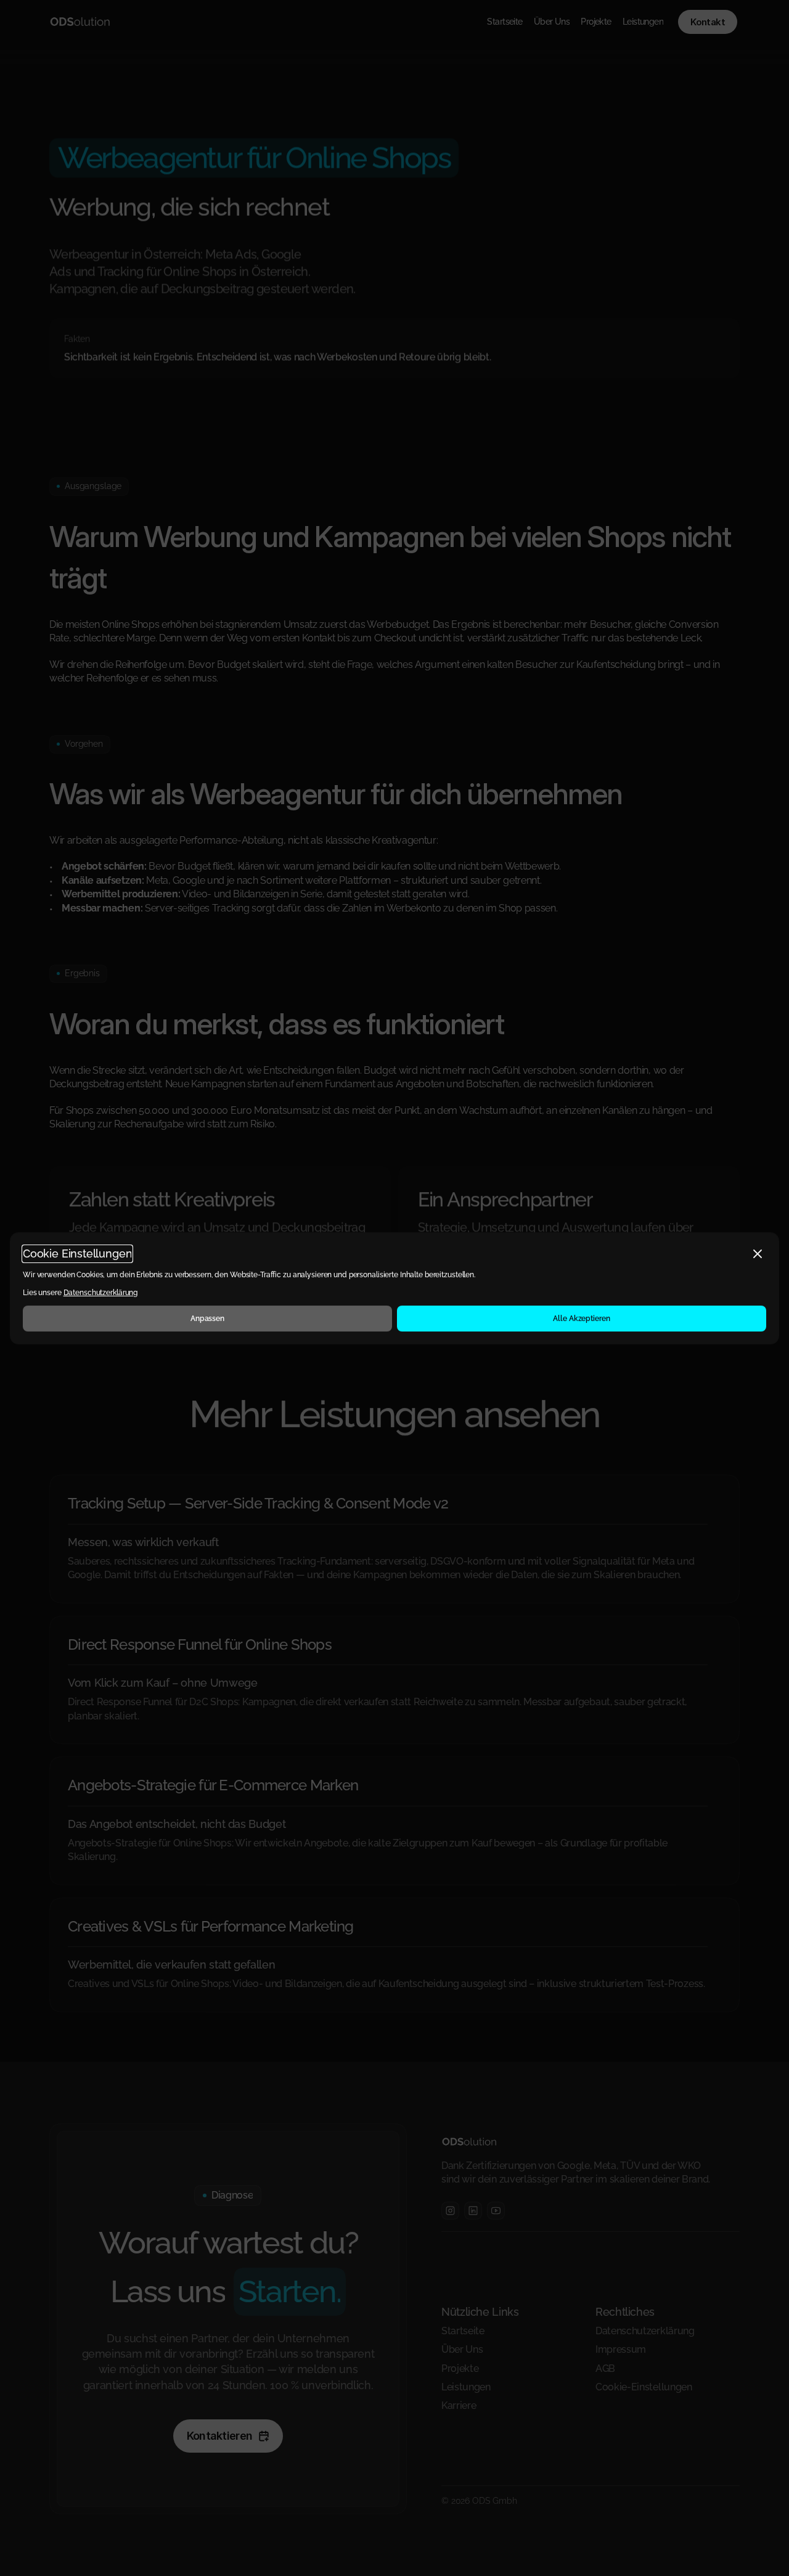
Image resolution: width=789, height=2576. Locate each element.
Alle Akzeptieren (581, 1318)
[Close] (758, 1254)
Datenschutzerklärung (101, 1293)
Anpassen (207, 1318)
